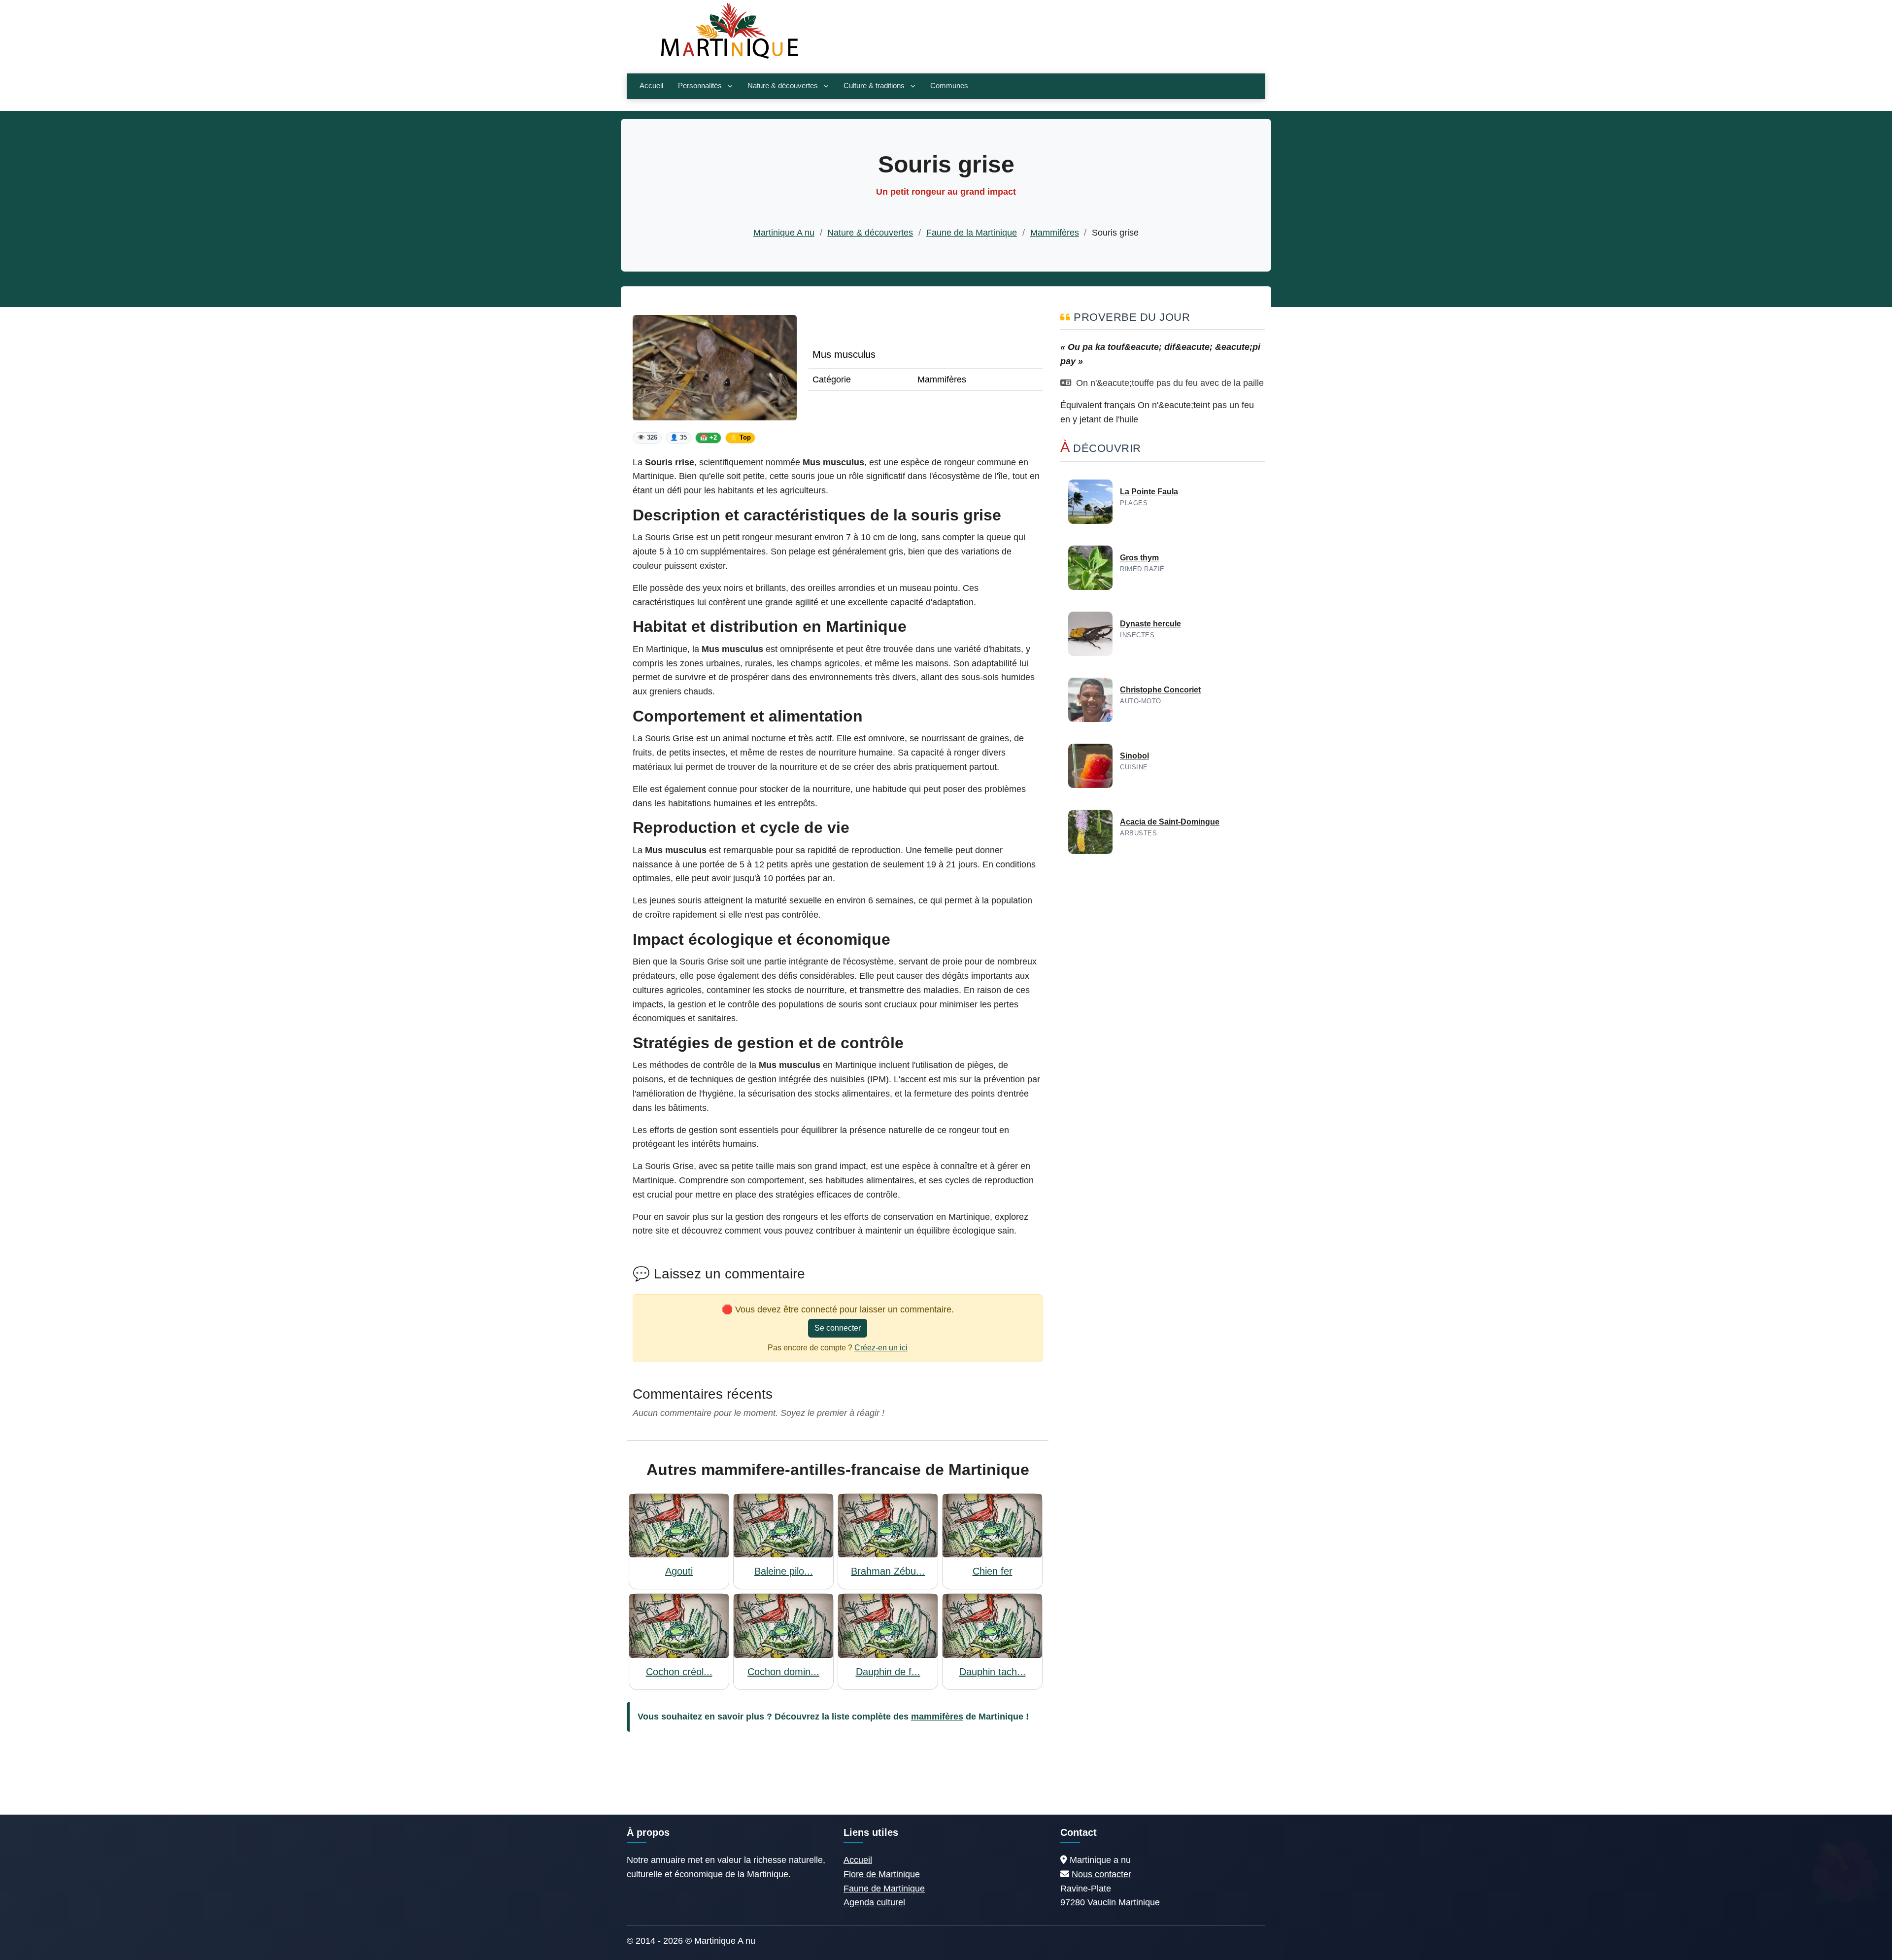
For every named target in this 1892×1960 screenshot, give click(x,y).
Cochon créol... (679, 1672)
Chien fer (993, 1571)
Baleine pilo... (784, 1571)
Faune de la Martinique (972, 233)
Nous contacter (1101, 1874)
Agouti (679, 1571)
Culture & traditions (874, 86)
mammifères (937, 1717)
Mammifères (1055, 233)
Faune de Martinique (884, 1889)
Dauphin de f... (888, 1672)
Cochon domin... (783, 1672)
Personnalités (700, 86)
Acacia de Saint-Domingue (1170, 822)
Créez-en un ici (881, 1348)
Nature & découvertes (783, 86)
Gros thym (1139, 558)
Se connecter (838, 1328)
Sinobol (1134, 756)
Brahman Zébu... (888, 1571)
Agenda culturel (874, 1902)
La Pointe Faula (1149, 492)
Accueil (651, 86)
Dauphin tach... (993, 1672)
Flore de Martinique (882, 1874)
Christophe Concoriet (1160, 690)
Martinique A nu (784, 233)
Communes (949, 86)
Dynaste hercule (1150, 624)
